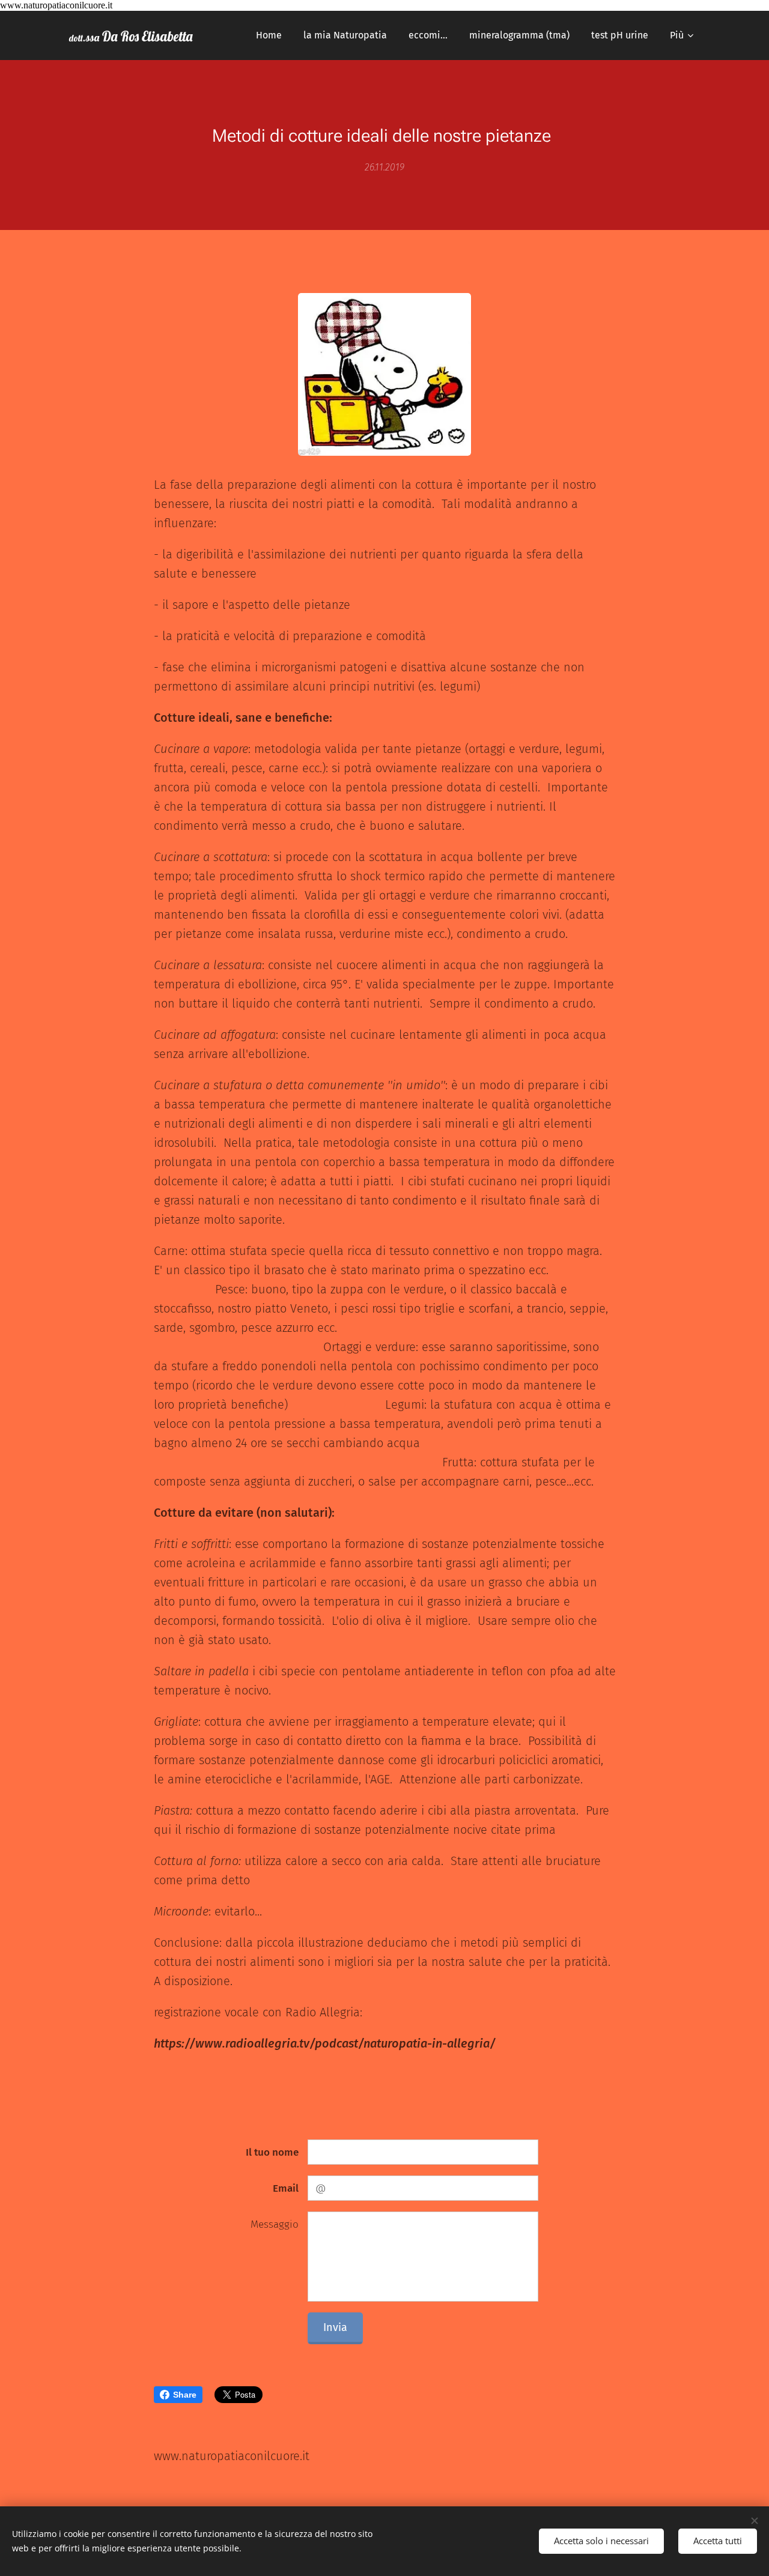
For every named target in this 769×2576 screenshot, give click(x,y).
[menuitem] (269, 35)
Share (185, 2395)
